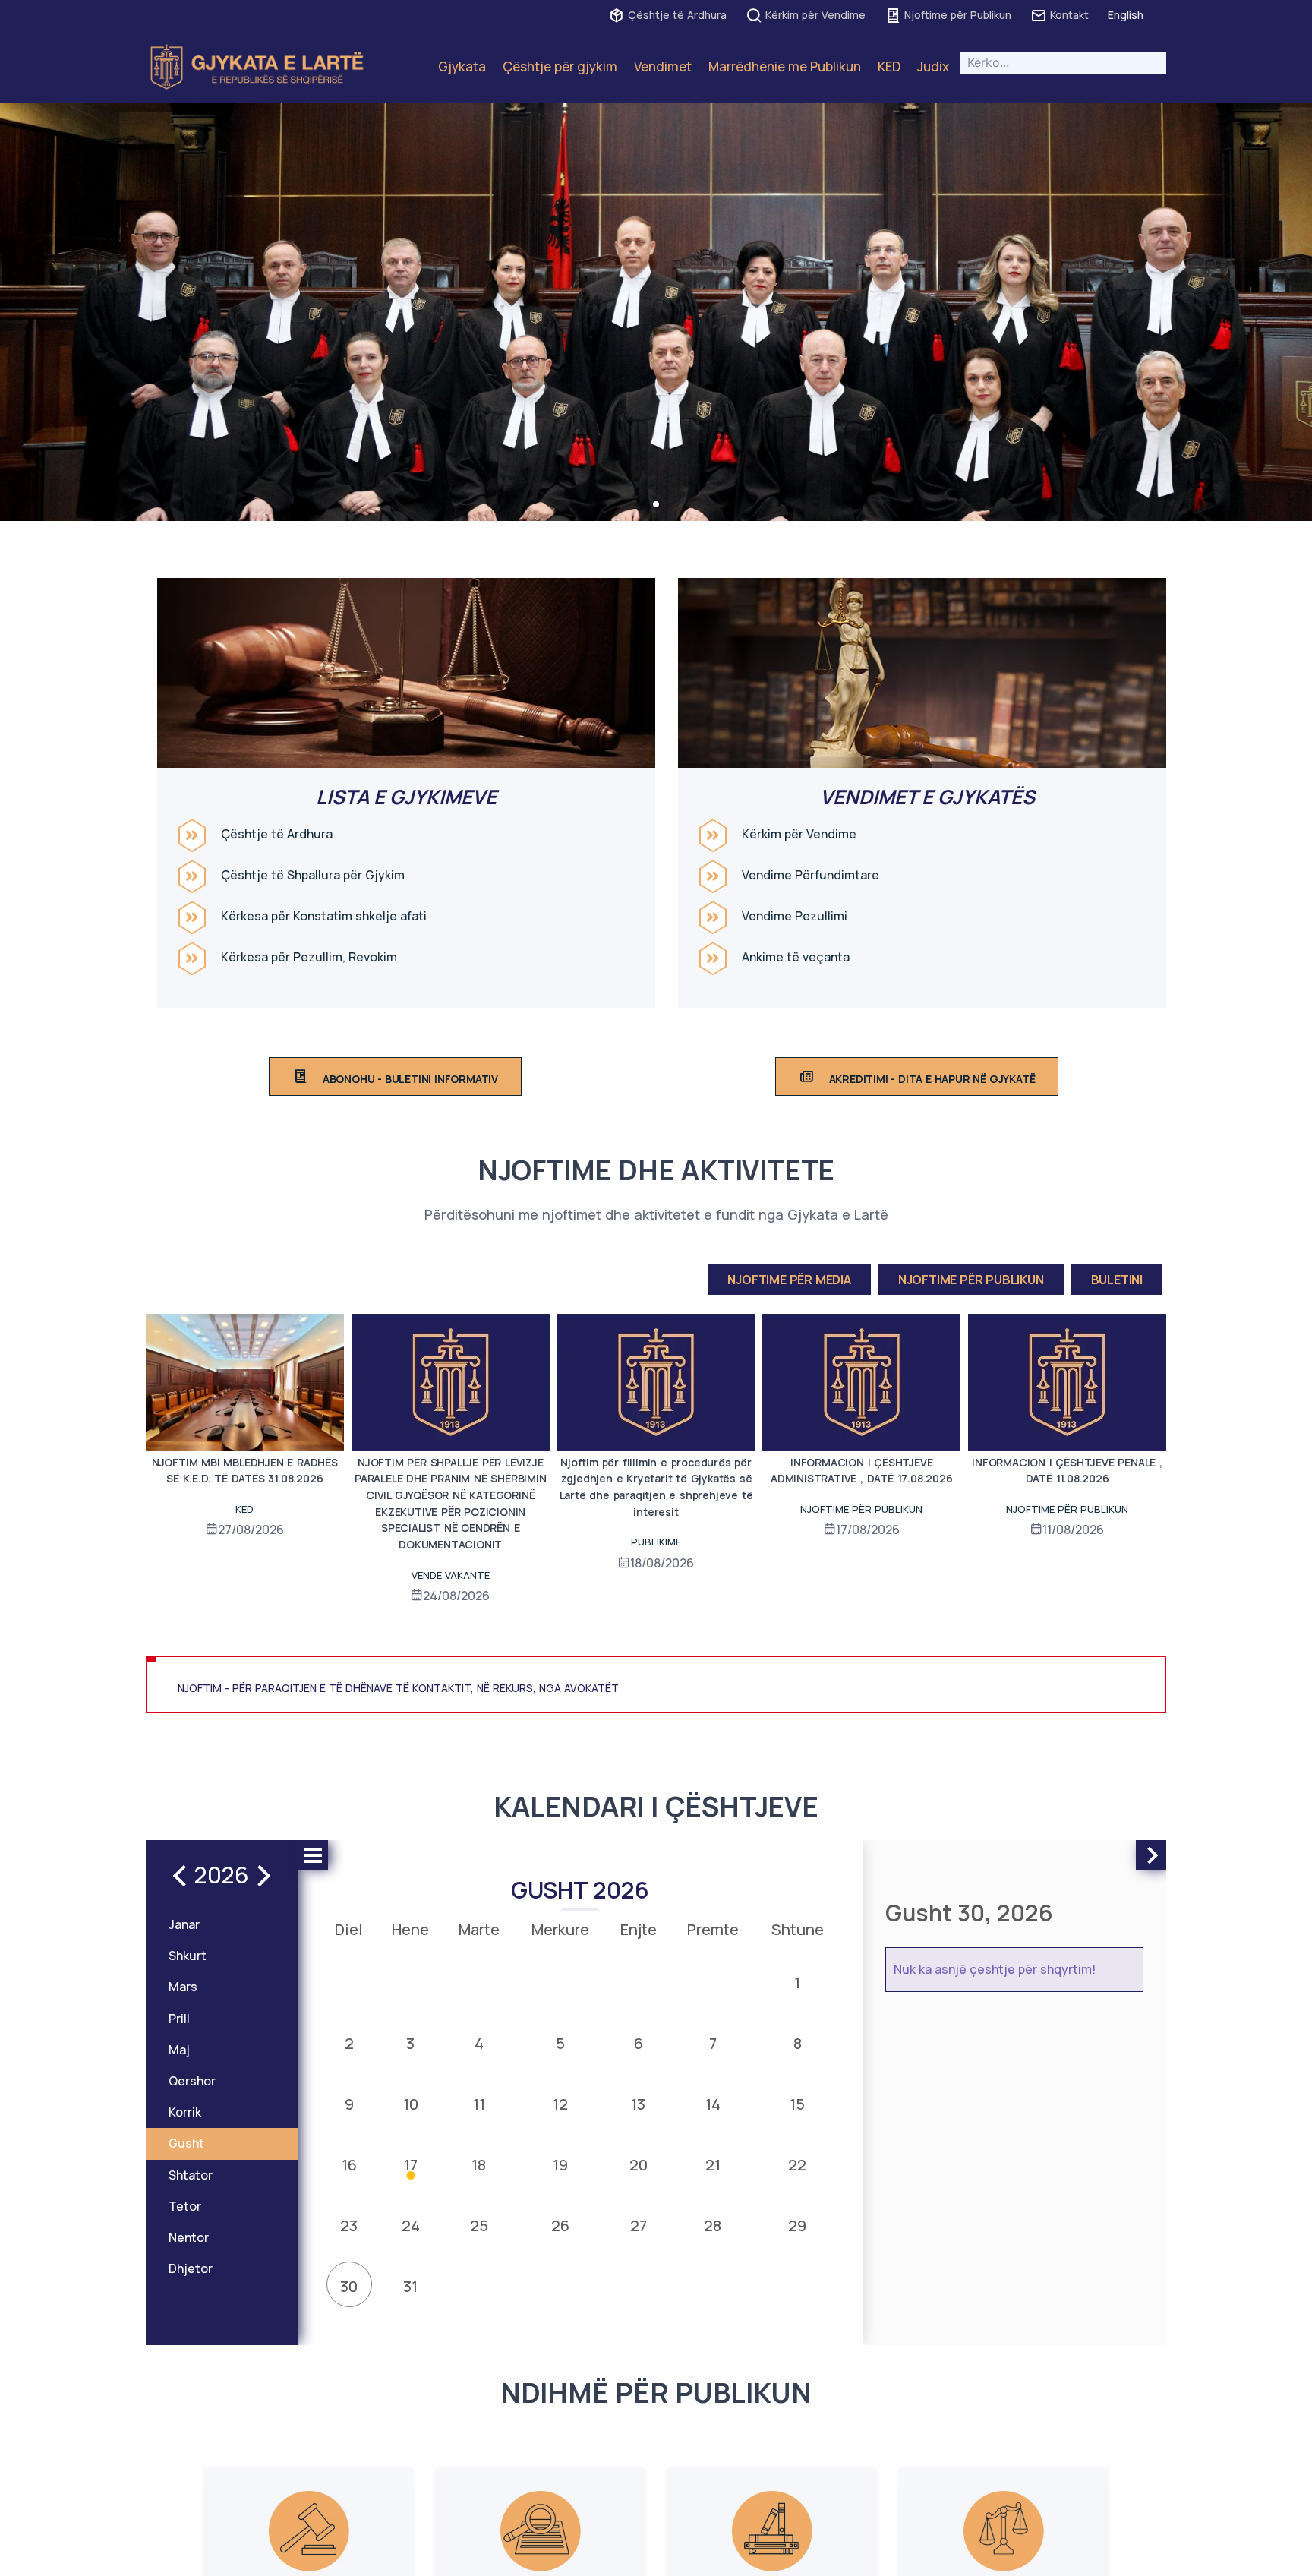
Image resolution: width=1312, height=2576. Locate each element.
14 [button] (713, 2104)
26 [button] (560, 2226)
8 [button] (798, 2043)
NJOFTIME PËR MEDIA (789, 1280)
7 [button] (713, 2043)
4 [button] (479, 2043)
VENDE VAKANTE (451, 1575)
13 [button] (638, 2104)
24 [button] (411, 2226)
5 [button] (560, 2043)
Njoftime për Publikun (958, 15)
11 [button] (479, 2104)
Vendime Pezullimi (795, 916)
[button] (656, 504)
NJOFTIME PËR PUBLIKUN (971, 1280)
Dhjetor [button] (191, 2268)
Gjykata (462, 66)
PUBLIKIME (656, 1542)
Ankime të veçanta (796, 957)
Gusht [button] (186, 2143)
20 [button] (639, 2165)
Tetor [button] (185, 2206)
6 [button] (639, 2043)
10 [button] (411, 2104)
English (1126, 15)
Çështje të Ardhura (677, 15)
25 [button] (479, 2226)
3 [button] (410, 2043)
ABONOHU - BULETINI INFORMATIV (410, 1079)
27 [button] (639, 2226)
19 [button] (560, 2165)
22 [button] (797, 2165)
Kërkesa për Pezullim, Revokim (309, 957)
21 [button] (713, 2165)
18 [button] (479, 2165)
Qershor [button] (192, 2081)
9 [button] (349, 2104)
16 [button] (349, 2165)
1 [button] (797, 1983)
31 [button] (410, 2286)
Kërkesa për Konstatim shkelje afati (324, 916)
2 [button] (349, 2043)
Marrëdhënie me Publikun (785, 66)
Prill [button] (179, 2019)
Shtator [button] (191, 2175)
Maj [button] (179, 2050)
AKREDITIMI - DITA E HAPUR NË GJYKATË (932, 1079)
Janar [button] (184, 1924)
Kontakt (1069, 15)
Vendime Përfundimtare (811, 875)
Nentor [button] (189, 2237)
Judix (933, 66)
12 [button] (560, 2104)
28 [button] (713, 2226)
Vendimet (663, 66)
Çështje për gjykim (560, 66)
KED (889, 66)
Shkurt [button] (188, 1956)
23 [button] (349, 2226)
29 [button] (797, 2226)
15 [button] (797, 2104)
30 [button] (349, 2286)
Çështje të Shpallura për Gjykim (313, 875)
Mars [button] (183, 1987)
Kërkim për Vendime (815, 15)
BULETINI (1117, 1280)
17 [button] (411, 2165)
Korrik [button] (185, 2112)
